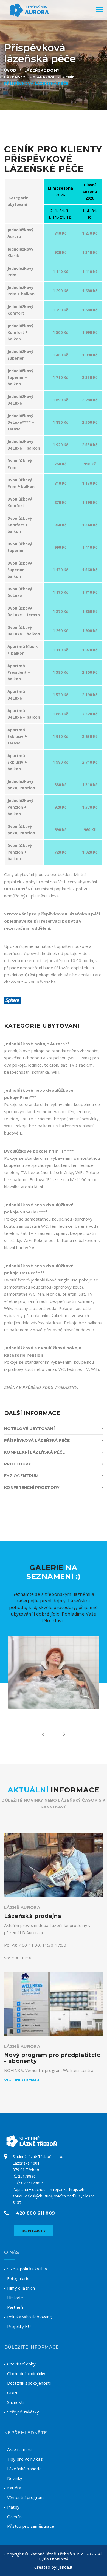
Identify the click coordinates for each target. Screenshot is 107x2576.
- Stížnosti (14, 2402)
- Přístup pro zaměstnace (29, 2526)
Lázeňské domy (42, 70)
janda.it (65, 2567)
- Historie (14, 2298)
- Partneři (14, 2307)
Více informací (22, 2080)
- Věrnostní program (24, 2497)
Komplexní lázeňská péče (34, 1452)
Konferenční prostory (32, 1488)
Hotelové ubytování (29, 1429)
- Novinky (13, 2478)
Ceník (69, 77)
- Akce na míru (18, 2449)
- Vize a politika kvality (26, 2269)
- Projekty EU (17, 2326)
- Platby (12, 2507)
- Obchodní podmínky (25, 2373)
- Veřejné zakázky (22, 2412)
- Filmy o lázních (19, 2288)
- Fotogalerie (17, 2278)
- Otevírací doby (20, 2364)
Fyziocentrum (21, 1476)
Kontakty (34, 2231)
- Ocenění (13, 2517)
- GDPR (12, 2393)
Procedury (18, 1464)
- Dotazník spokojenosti (27, 2383)
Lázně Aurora (22, 1907)
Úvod (10, 70)
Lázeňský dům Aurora (29, 77)
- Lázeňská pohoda (23, 2469)
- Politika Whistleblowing (28, 2317)
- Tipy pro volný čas (23, 2459)
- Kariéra (13, 2488)
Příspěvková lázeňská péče (36, 83)
